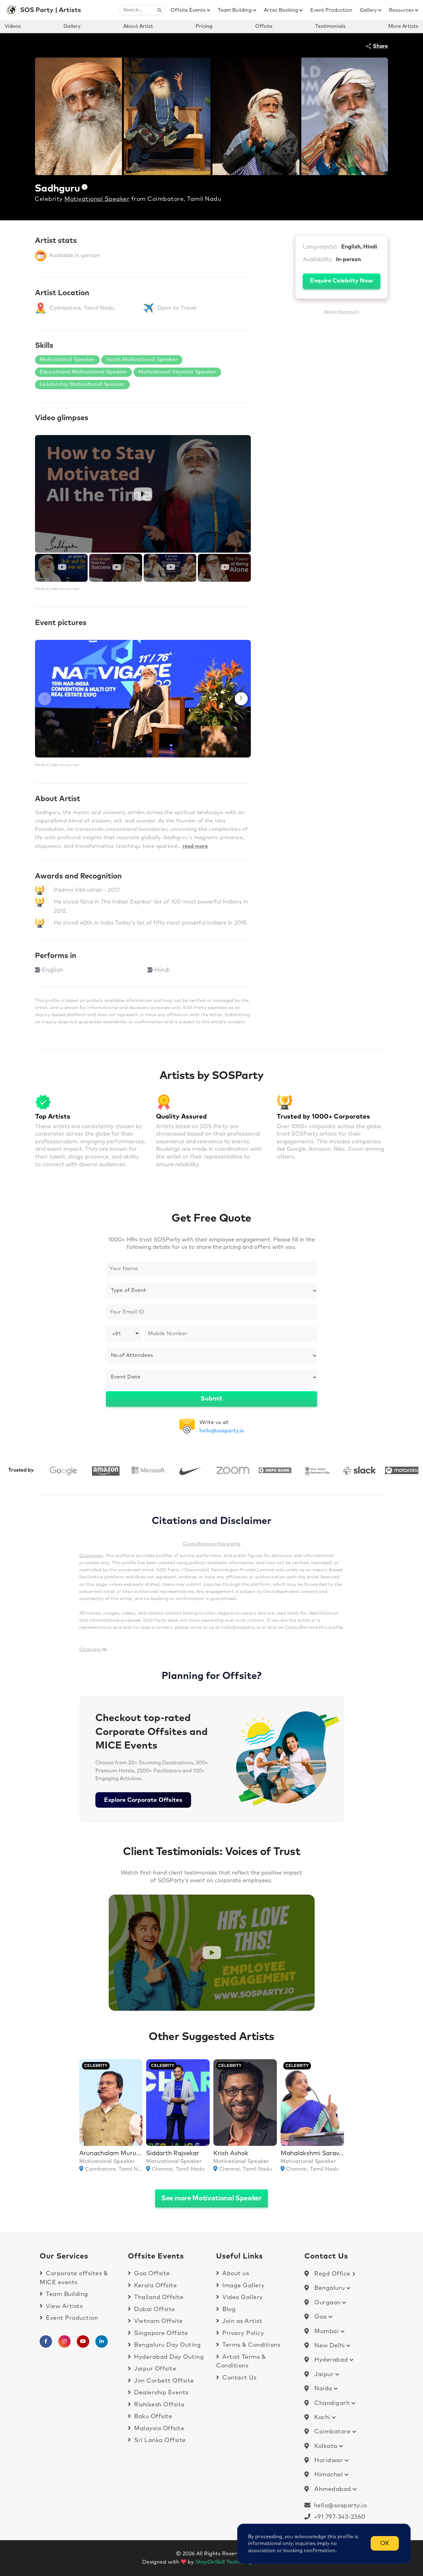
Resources (402, 10)
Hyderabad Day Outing (168, 2357)
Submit (211, 1399)
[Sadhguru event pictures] (143, 699)
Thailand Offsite (158, 2297)
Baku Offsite (152, 2416)
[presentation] (45, 699)
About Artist (138, 26)
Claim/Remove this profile (212, 1544)
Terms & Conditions (251, 2345)
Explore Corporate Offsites (143, 1800)
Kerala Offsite (155, 2286)
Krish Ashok (231, 2153)
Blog (228, 2309)
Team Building (235, 10)
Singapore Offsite (160, 2333)
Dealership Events (161, 2393)
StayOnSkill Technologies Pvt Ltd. (238, 2562)
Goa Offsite (151, 2274)
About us (235, 2274)
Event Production (331, 10)
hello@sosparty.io (222, 1431)
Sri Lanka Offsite (159, 2440)
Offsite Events (189, 10)
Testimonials (330, 26)
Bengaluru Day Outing (167, 2345)
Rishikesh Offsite (159, 2405)
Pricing (204, 26)
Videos (13, 26)
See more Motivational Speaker (211, 2198)
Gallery (369, 10)
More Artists (403, 26)
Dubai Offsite (154, 2309)
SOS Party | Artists (51, 10)
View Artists (63, 2306)
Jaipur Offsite (154, 2369)
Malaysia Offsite (158, 2429)
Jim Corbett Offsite (163, 2381)
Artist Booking (282, 10)
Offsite (264, 26)
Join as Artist (242, 2321)
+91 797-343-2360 (338, 2517)
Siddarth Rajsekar (173, 2153)
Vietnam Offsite (158, 2321)
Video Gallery (242, 2297)
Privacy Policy (242, 2333)
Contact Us (239, 2378)
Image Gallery (243, 2286)
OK (385, 2543)
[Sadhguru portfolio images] (78, 116)
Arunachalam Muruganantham (125, 2153)
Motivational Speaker (97, 199)
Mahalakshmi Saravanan (317, 2153)
